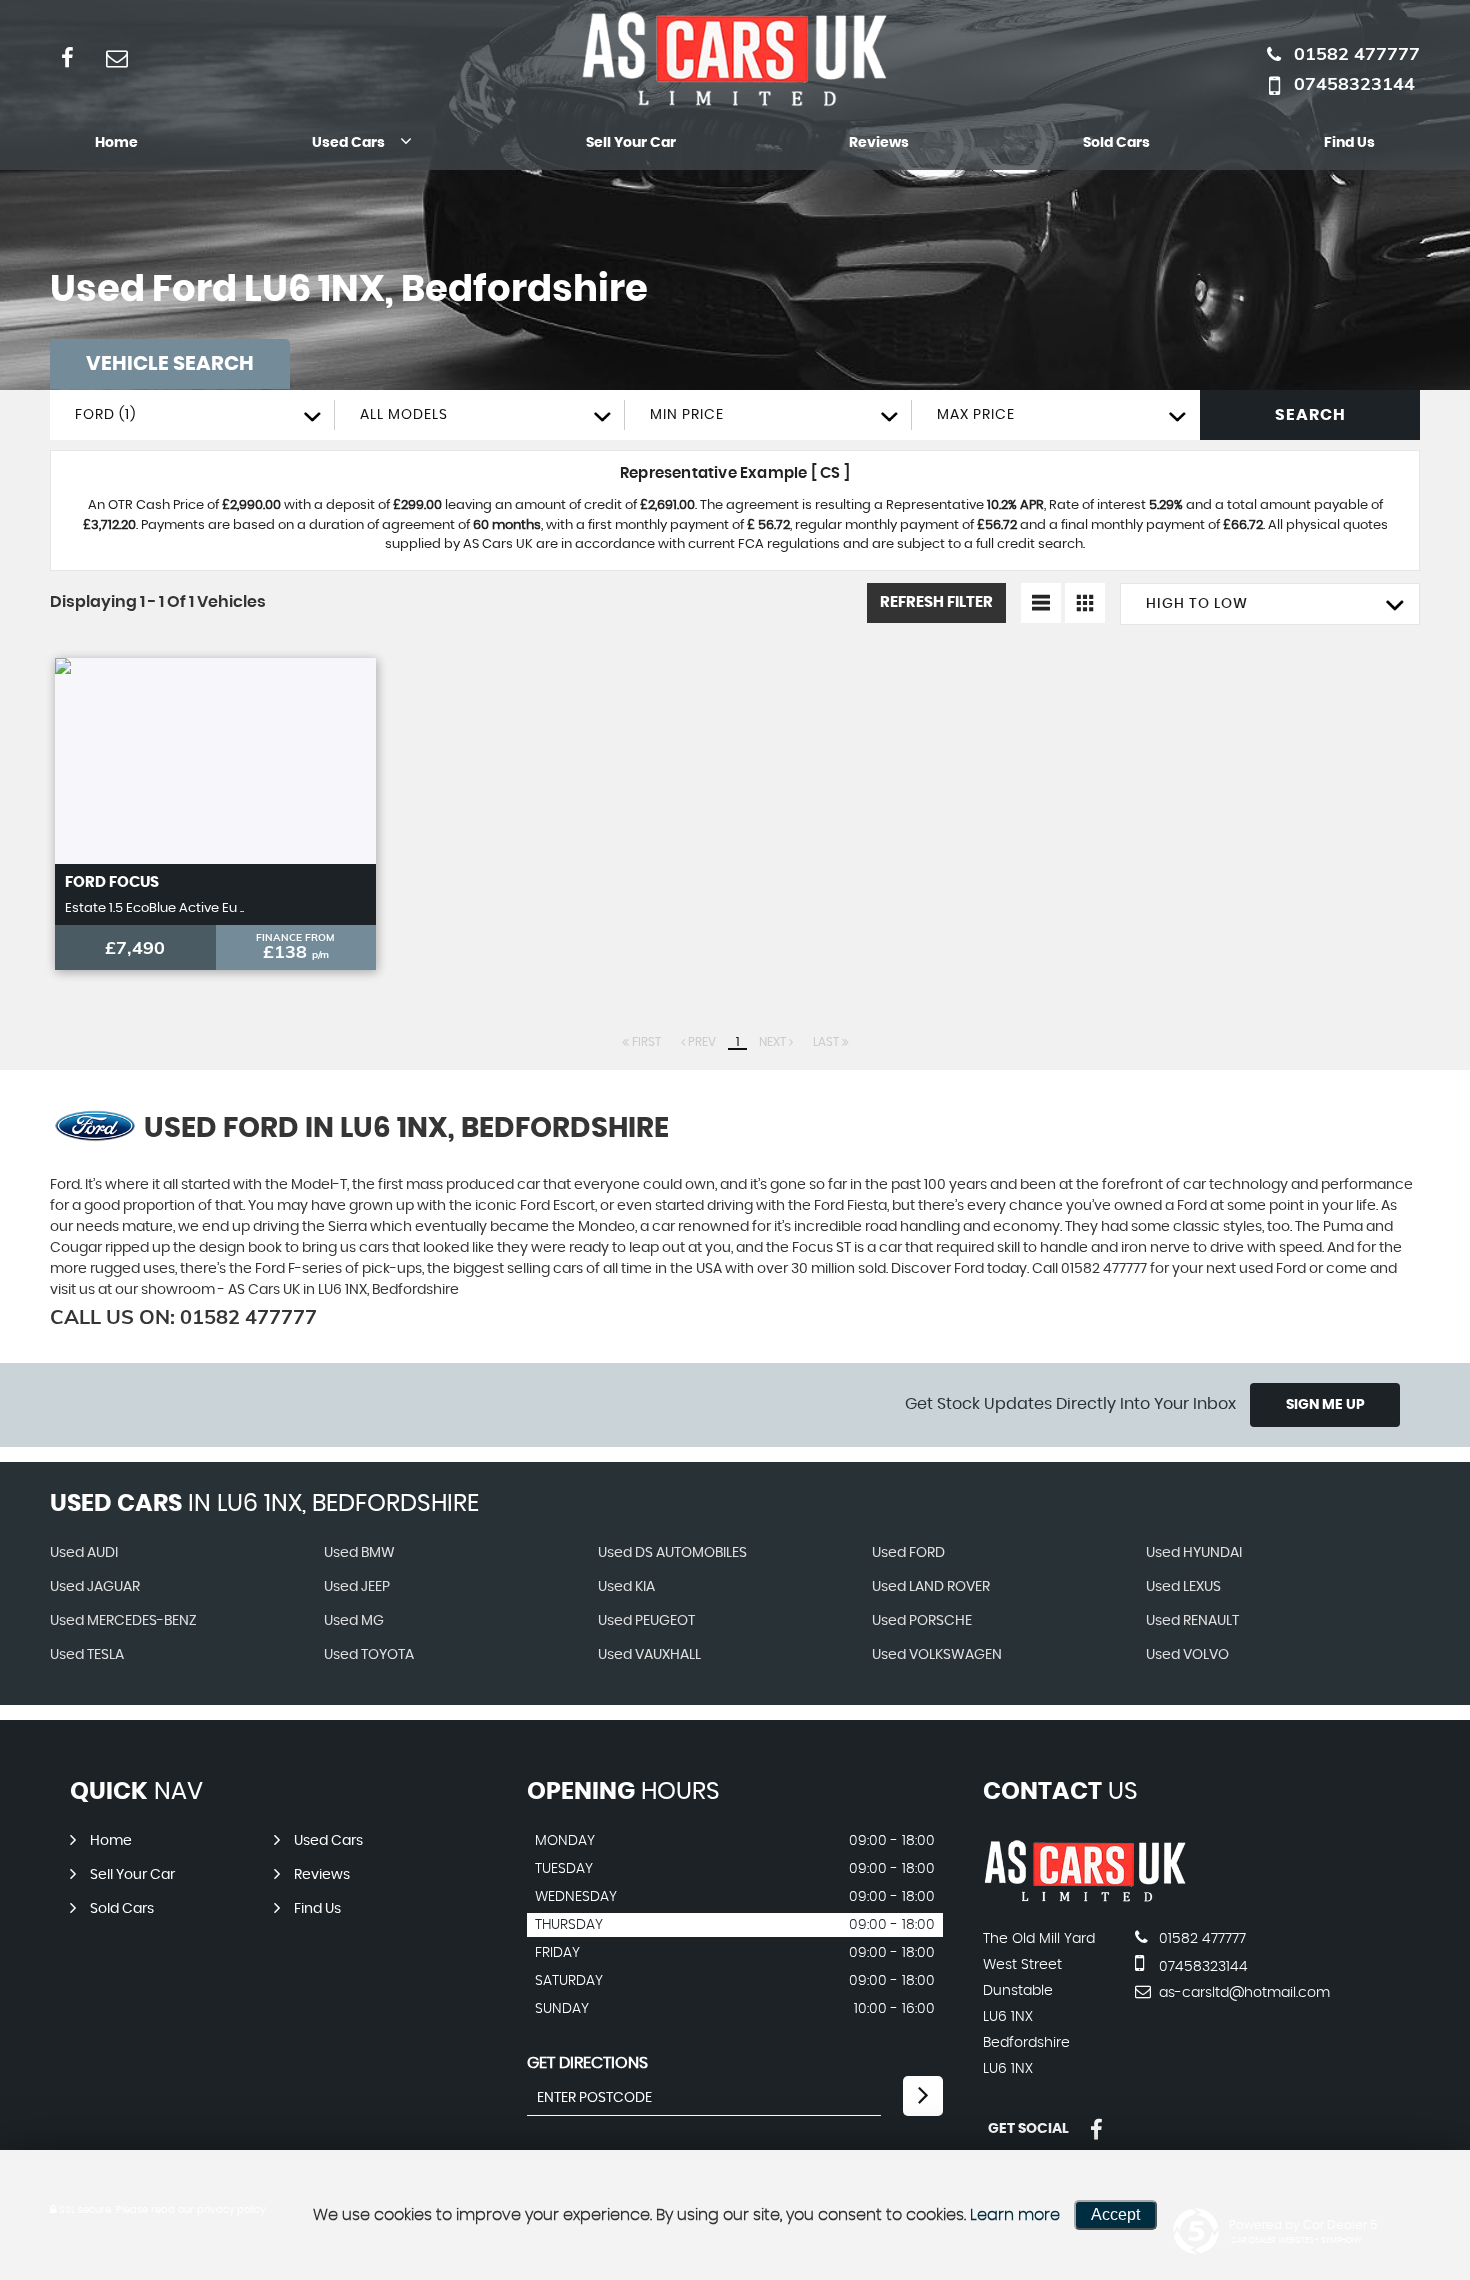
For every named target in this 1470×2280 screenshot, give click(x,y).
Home (116, 143)
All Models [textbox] (404, 415)
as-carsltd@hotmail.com (1242, 1993)
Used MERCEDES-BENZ (123, 1621)
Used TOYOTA (369, 1655)
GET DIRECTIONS (587, 2063)
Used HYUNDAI (1194, 1553)
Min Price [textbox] (687, 415)
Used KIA (626, 1587)
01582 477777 (1357, 53)
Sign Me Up (1325, 1405)
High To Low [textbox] (1197, 604)
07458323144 (1354, 83)
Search (1310, 415)
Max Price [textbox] (976, 415)
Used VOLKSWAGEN (937, 1655)
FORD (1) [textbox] (105, 415)
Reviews (879, 143)
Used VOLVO (1187, 1655)
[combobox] (192, 415)
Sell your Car (631, 143)
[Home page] (735, 59)
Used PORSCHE (922, 1621)
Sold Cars (1116, 143)
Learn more (1015, 2215)
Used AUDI (84, 1553)
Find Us (1349, 143)
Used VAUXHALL (649, 1655)
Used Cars (348, 143)
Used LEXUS (1183, 1587)
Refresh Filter (936, 602)
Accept (1115, 2214)
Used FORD (908, 1553)
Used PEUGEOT (646, 1621)
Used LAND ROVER (931, 1587)
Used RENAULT (1192, 1621)
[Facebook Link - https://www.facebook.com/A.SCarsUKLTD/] (67, 57)
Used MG (354, 1621)
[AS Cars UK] (1085, 1898)
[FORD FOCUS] (215, 761)
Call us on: (183, 1316)
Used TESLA (87, 1655)
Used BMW (359, 1553)
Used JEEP (357, 1587)
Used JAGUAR (95, 1587)
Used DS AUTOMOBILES (672, 1553)
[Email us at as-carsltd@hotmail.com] (116, 57)
